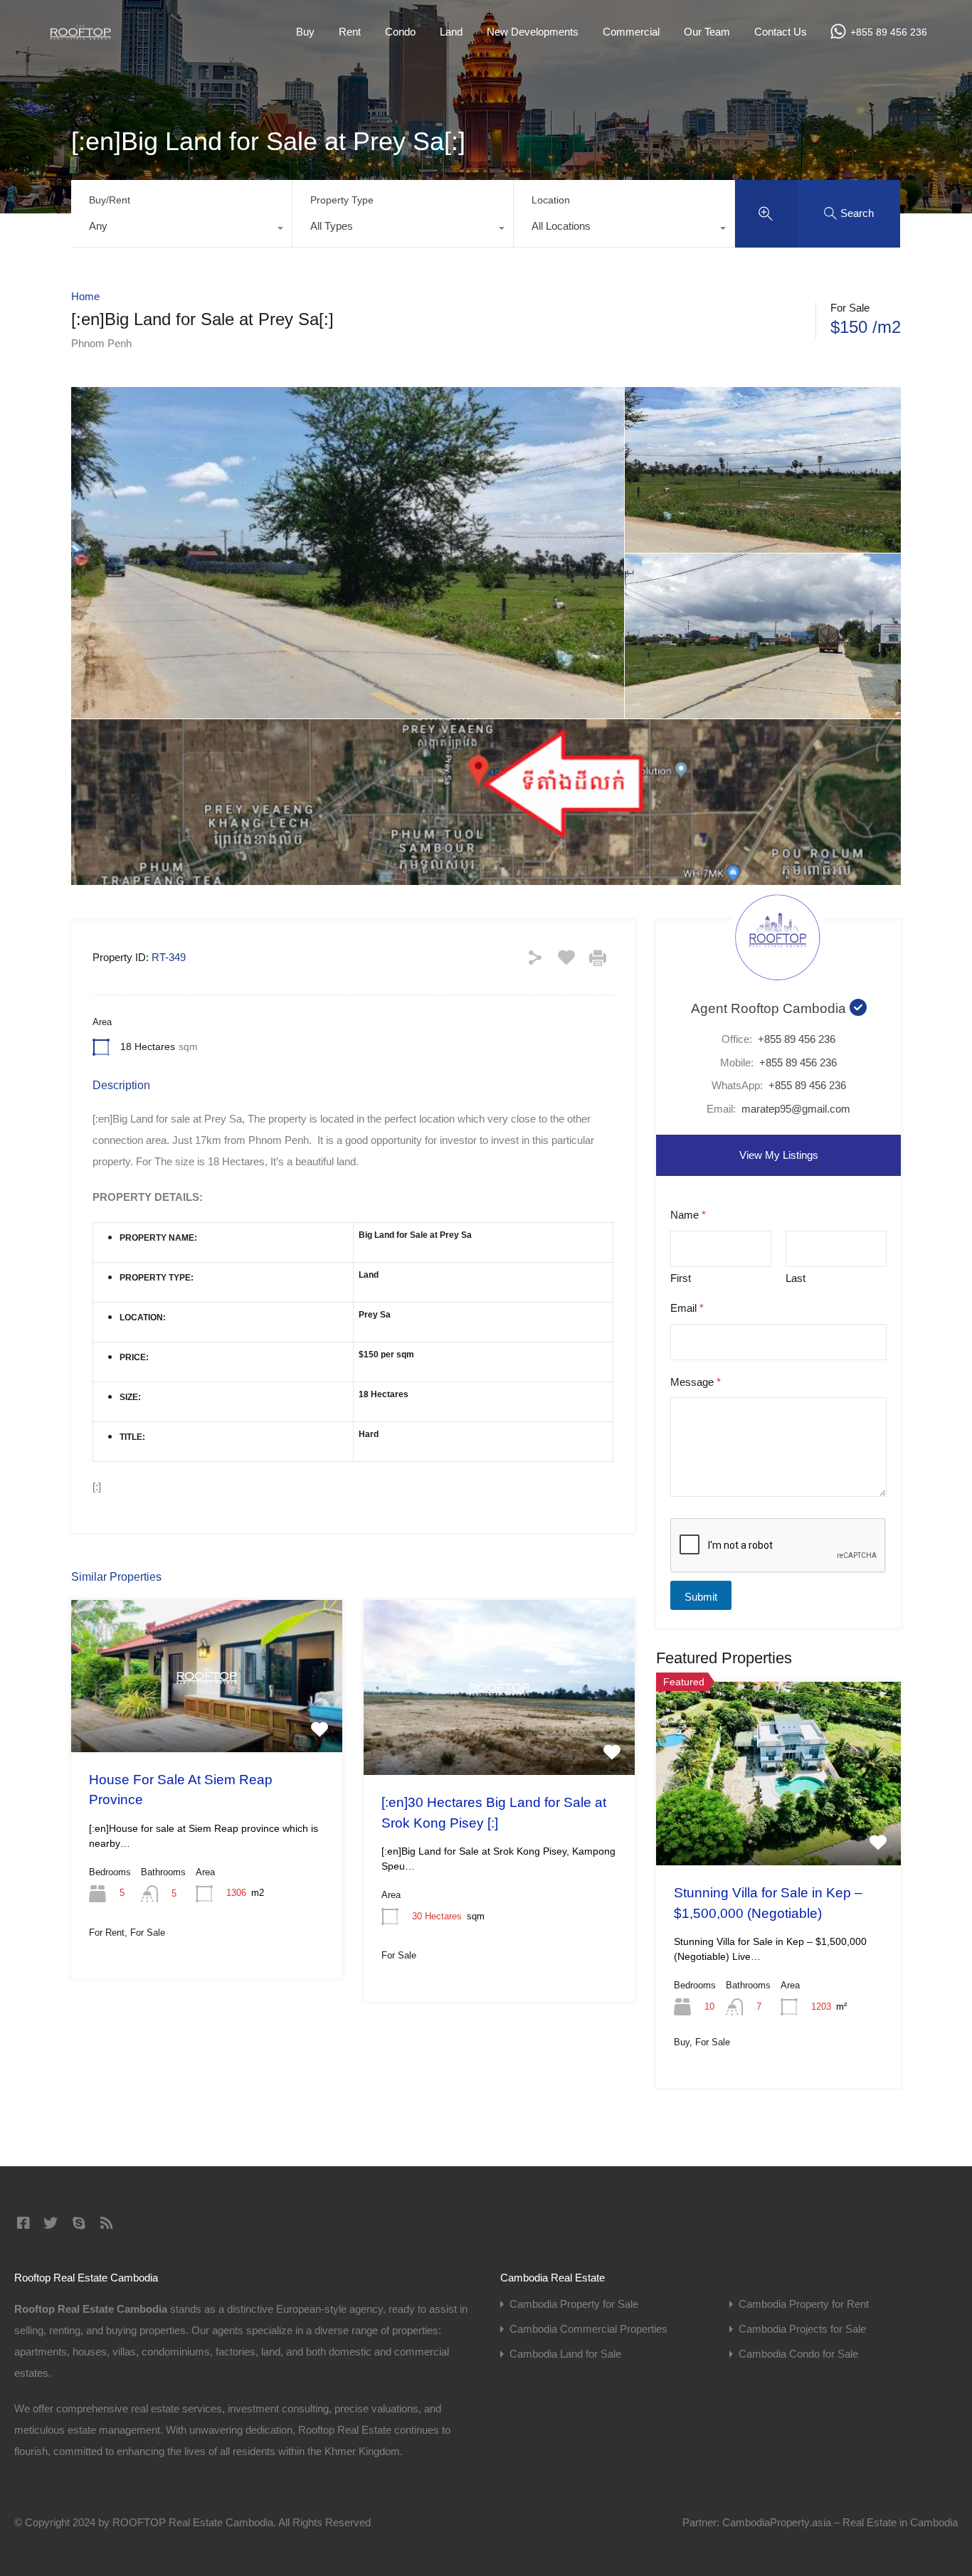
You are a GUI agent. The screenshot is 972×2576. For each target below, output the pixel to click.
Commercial (631, 32)
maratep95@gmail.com (796, 1109)
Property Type (342, 200)
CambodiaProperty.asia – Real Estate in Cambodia (840, 2522)
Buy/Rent (110, 200)
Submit (701, 1597)
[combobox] (181, 230)
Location (551, 200)
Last (796, 1278)
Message (696, 1382)
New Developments (533, 32)
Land (451, 32)
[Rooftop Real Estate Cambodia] (80, 35)
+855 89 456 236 (889, 32)
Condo (400, 32)
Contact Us (781, 32)
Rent (350, 32)
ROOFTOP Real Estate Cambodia (193, 2522)
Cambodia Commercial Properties (588, 2329)
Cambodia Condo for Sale (798, 2354)
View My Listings (779, 1155)
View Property (207, 1722)
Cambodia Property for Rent (804, 2304)
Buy (305, 32)
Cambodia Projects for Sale (802, 2329)
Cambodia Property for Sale (574, 2304)
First (681, 1278)
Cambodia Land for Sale (565, 2354)
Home (85, 296)
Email (687, 1308)
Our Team (707, 32)
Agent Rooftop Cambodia (770, 1008)
